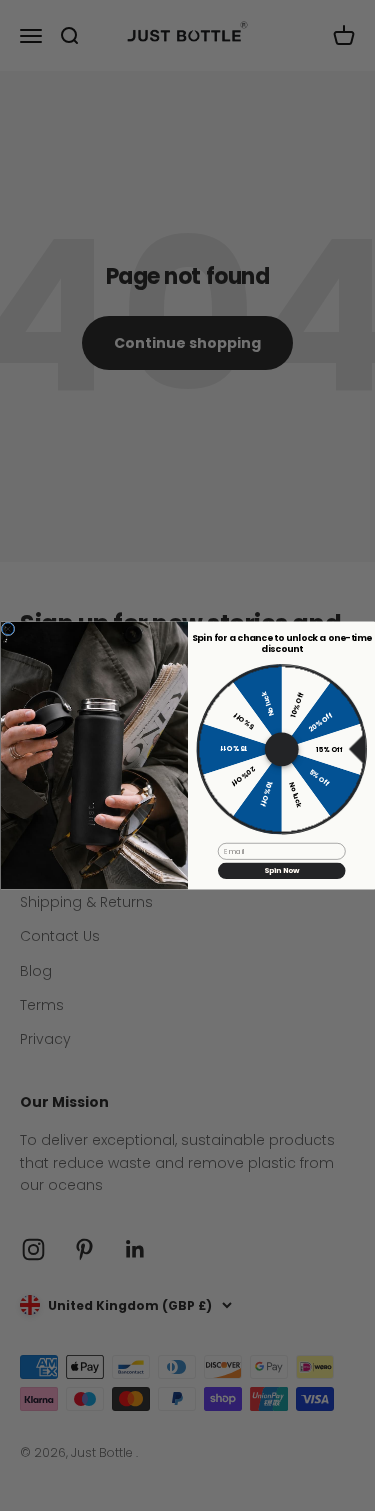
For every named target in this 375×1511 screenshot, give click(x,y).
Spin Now (281, 870)
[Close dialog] (8, 629)
